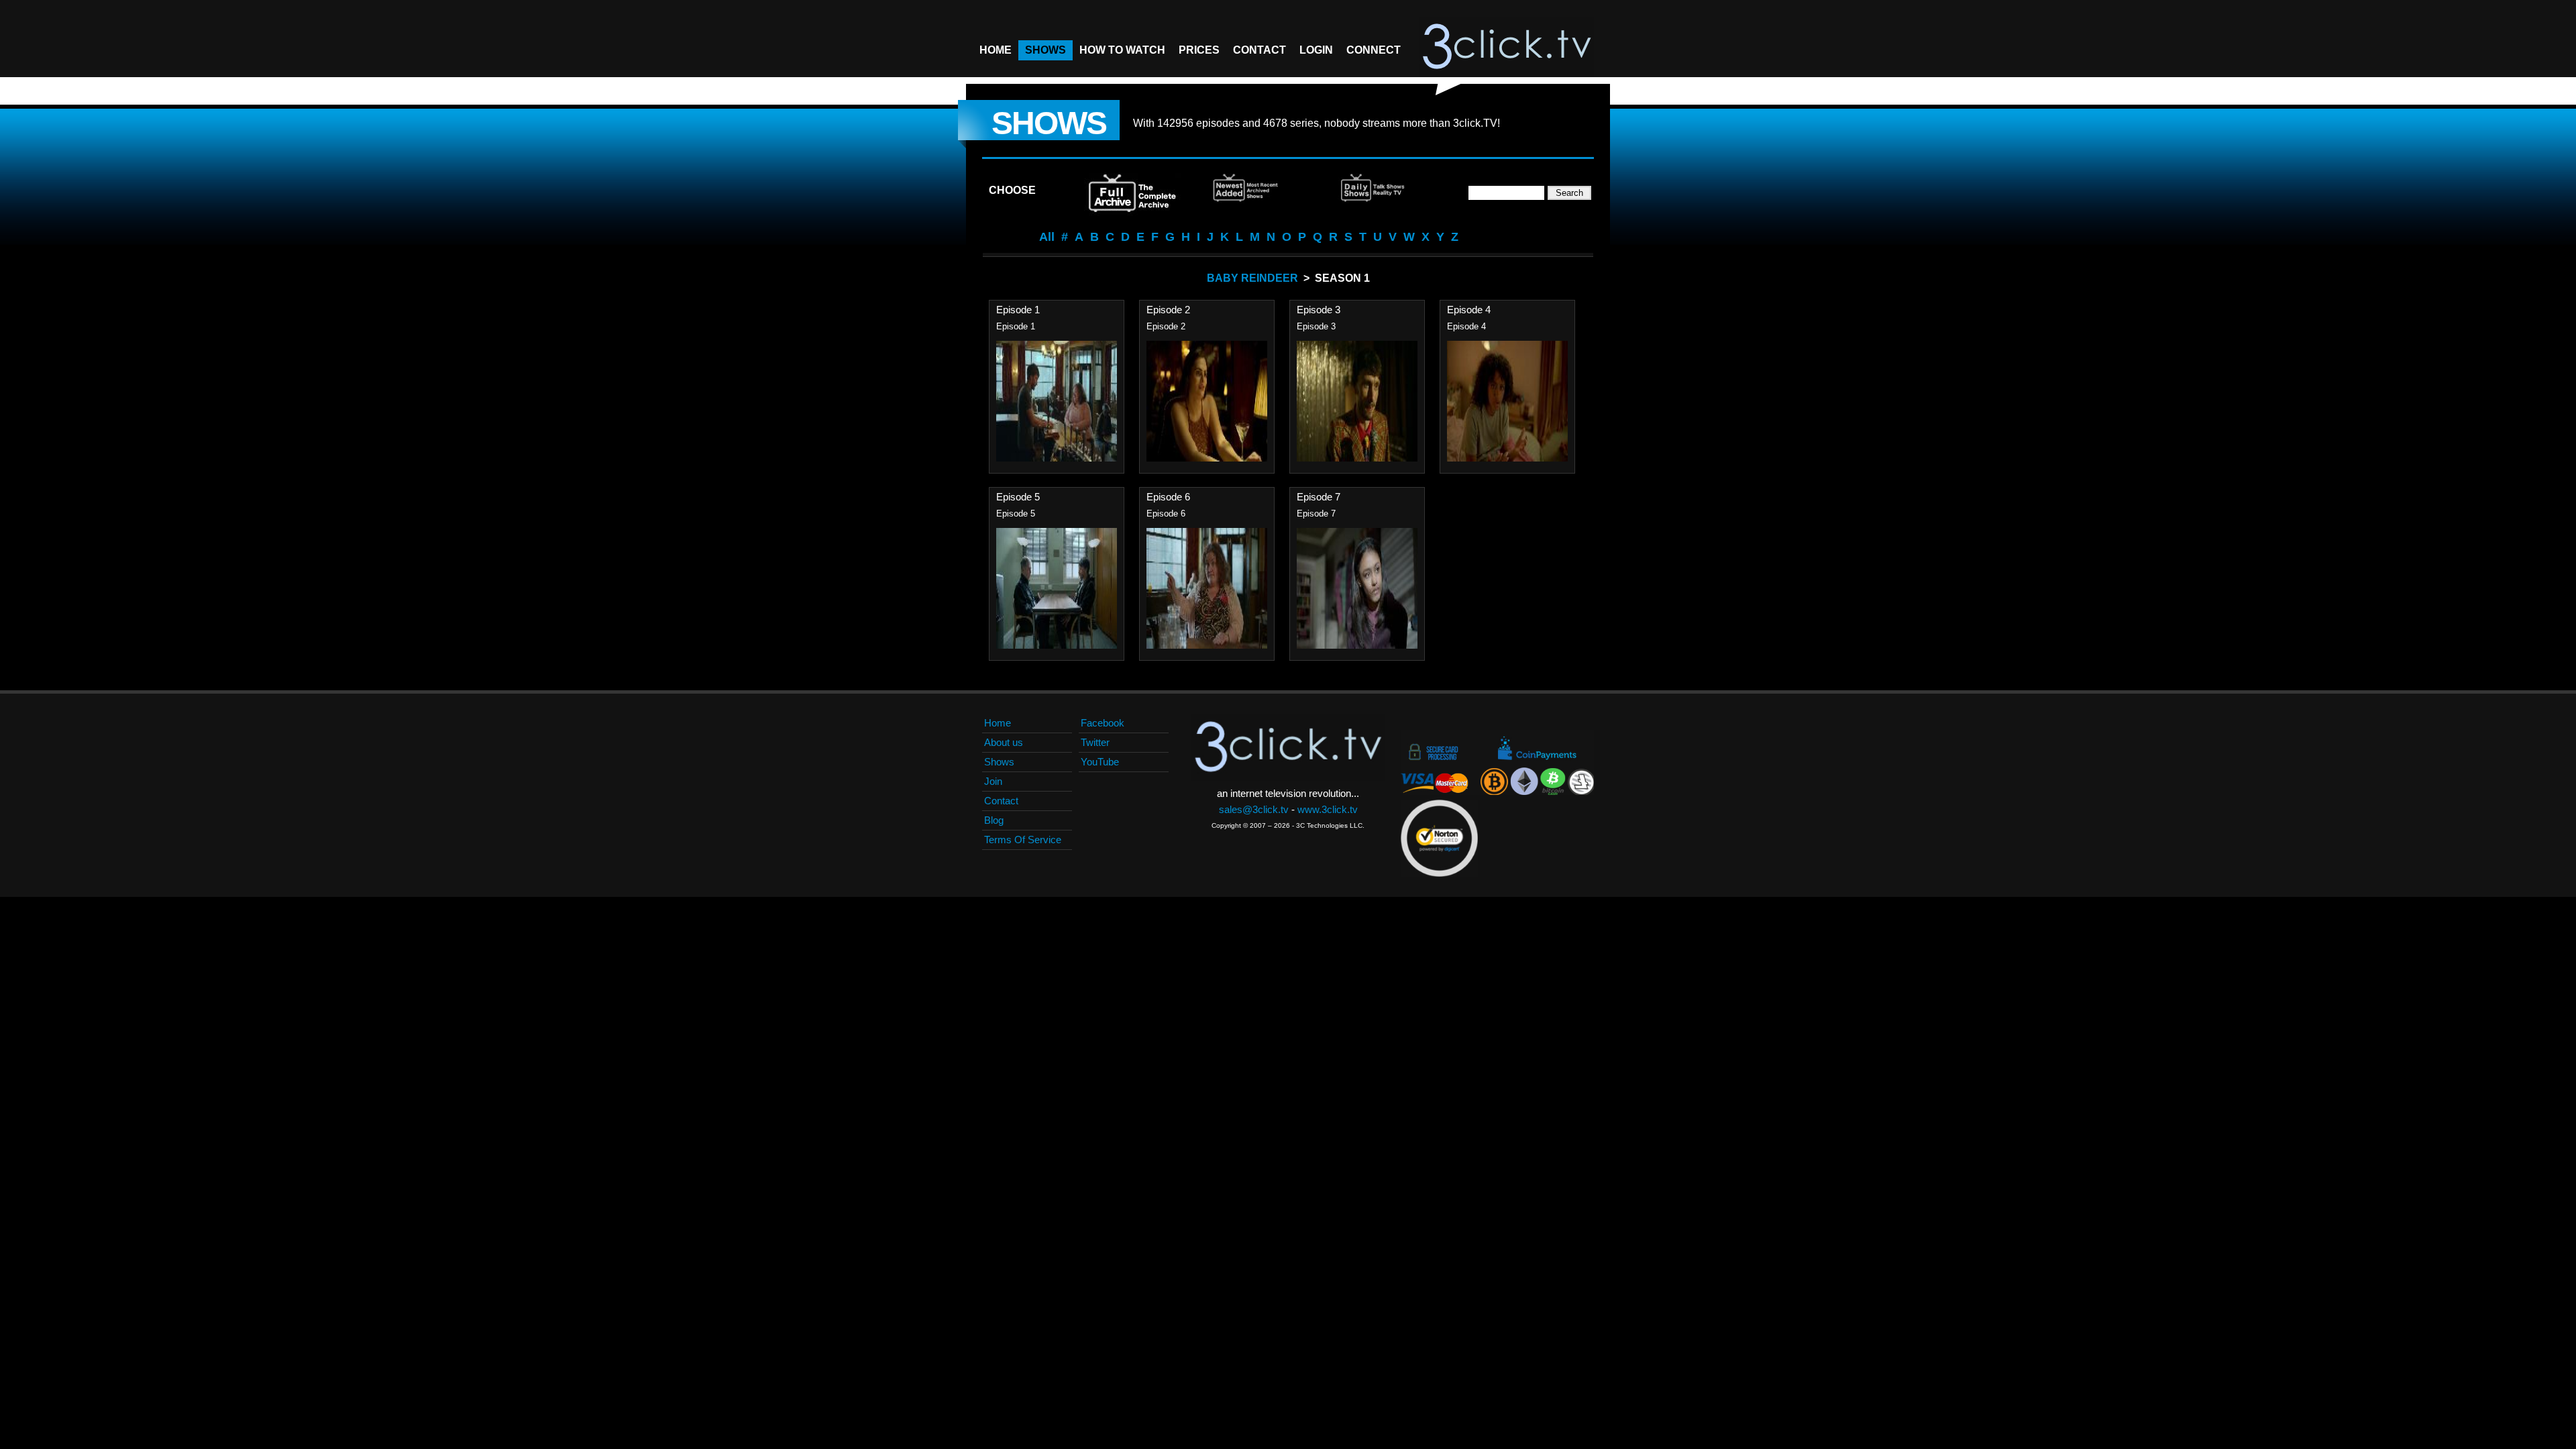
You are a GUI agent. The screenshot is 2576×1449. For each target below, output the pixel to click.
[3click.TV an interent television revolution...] (1507, 47)
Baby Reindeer (1252, 278)
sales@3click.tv (1254, 809)
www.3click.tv (1328, 809)
